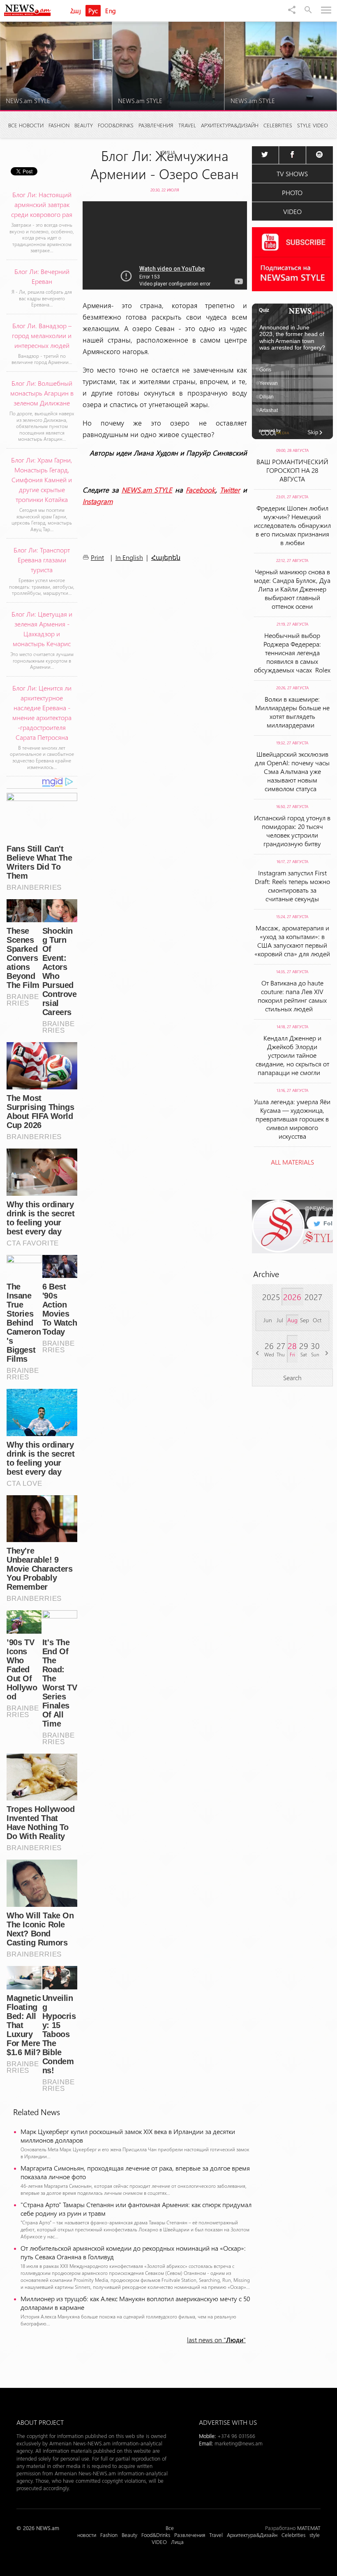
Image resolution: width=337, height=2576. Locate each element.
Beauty (84, 125)
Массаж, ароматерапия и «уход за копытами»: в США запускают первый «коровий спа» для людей (292, 941)
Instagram (98, 501)
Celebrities (278, 125)
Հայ (76, 11)
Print (97, 557)
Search (292, 1378)
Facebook (201, 490)
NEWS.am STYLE (147, 490)
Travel (187, 125)
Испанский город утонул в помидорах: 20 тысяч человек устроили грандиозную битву (292, 831)
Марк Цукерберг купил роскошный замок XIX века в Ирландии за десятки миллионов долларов (128, 2136)
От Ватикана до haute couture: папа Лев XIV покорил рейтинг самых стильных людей (292, 996)
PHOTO (292, 192)
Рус (93, 11)
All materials (292, 1162)
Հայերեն (166, 558)
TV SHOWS (292, 174)
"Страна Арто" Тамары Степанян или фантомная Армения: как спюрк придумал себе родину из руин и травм (136, 2209)
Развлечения (156, 125)
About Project (40, 2422)
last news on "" (216, 2340)
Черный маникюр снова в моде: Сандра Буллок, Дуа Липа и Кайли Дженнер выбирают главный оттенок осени (292, 589)
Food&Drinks (116, 125)
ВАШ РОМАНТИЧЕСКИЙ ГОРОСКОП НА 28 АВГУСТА (292, 470)
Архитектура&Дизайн (230, 125)
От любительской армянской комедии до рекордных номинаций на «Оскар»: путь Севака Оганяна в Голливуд (133, 2252)
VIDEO (292, 211)
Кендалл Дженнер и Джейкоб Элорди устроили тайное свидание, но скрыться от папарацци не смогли (292, 1055)
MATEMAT (309, 2528)
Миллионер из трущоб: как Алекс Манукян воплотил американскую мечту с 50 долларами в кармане (135, 2303)
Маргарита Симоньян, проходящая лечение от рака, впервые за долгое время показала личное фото (135, 2172)
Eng (111, 11)
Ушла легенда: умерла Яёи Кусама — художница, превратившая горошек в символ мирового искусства (292, 1119)
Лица (168, 152)
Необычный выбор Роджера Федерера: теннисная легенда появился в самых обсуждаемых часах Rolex (292, 653)
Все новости (26, 125)
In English (129, 557)
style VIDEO (313, 125)
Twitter (230, 490)
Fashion (59, 125)
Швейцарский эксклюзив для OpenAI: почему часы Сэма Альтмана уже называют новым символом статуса (292, 771)
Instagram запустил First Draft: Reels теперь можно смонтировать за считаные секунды (292, 886)
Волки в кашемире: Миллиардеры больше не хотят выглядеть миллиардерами (292, 712)
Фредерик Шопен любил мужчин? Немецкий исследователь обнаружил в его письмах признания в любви (292, 525)
